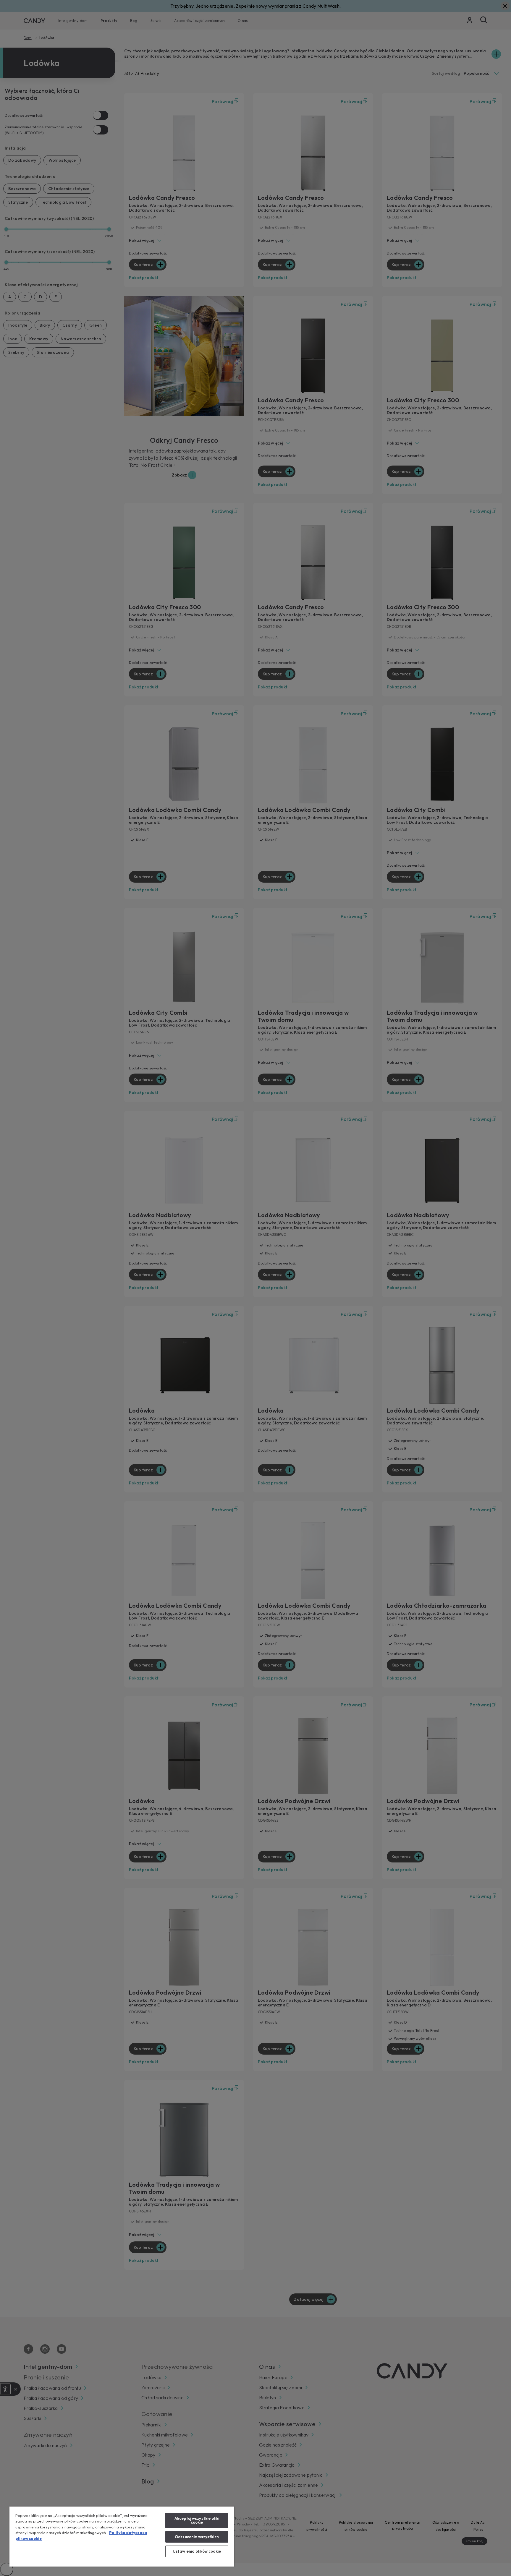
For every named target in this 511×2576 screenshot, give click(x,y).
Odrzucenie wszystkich (197, 2537)
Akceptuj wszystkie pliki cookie (197, 2520)
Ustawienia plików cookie (197, 2551)
